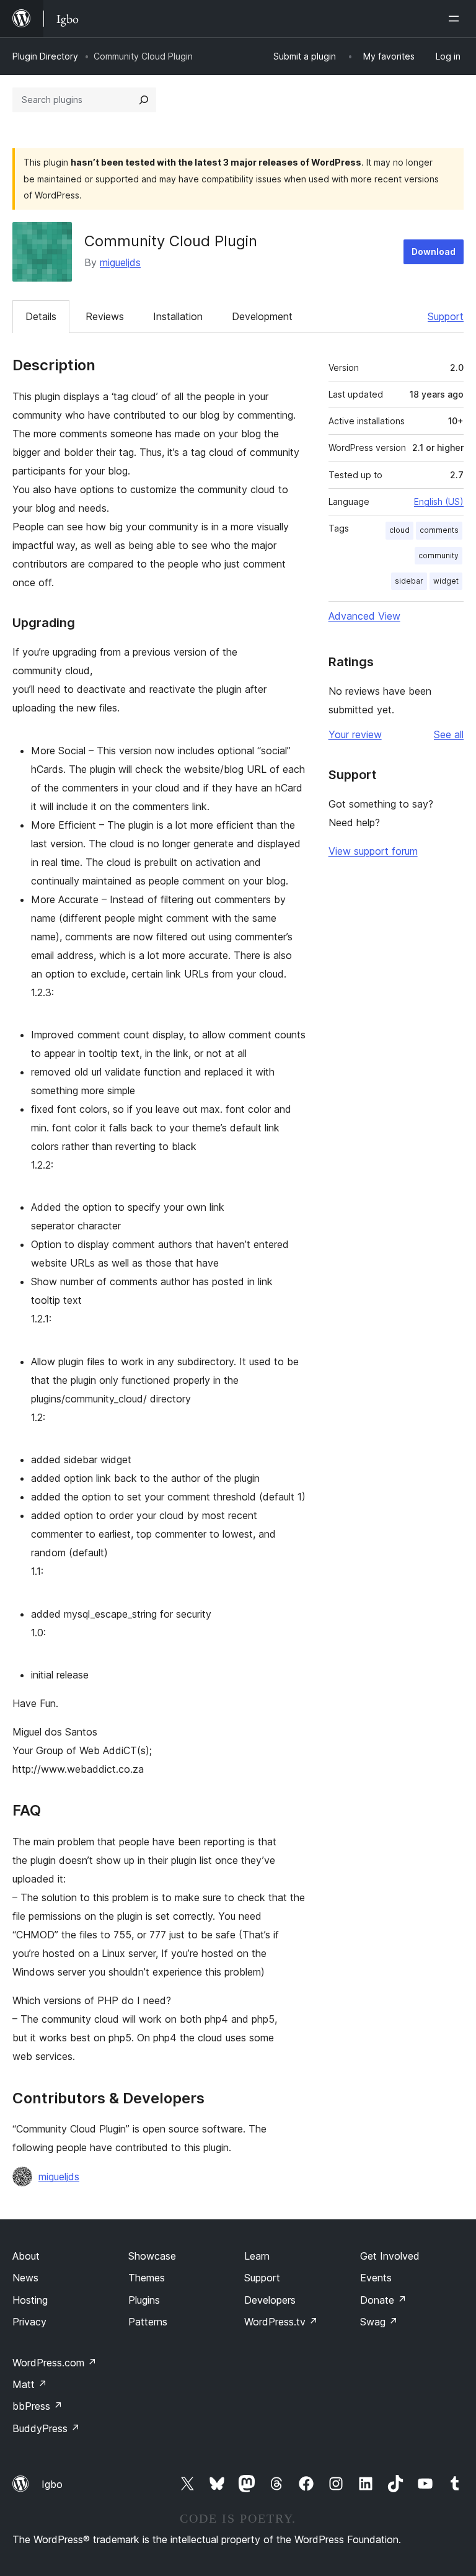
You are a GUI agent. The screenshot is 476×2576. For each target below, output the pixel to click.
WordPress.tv (281, 2322)
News (25, 2278)
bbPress (37, 2406)
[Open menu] (456, 19)
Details (41, 316)
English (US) (439, 501)
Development (262, 316)
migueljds (120, 262)
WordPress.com (55, 2363)
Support (446, 316)
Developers (270, 2300)
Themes (147, 2278)
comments (439, 530)
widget (446, 581)
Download (434, 252)
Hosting (30, 2300)
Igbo (52, 2484)
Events (376, 2278)
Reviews (105, 316)
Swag (379, 2322)
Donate (383, 2300)
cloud (399, 530)
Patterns (148, 2322)
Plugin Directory (45, 56)
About (26, 2256)
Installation (178, 316)
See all (449, 734)
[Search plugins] (144, 100)
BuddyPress (46, 2428)
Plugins (144, 2300)
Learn (257, 2256)
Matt (30, 2384)
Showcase (152, 2256)
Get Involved (390, 2256)
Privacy (29, 2322)
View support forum (373, 851)
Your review (355, 734)
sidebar (409, 581)
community (439, 555)
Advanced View (364, 616)
